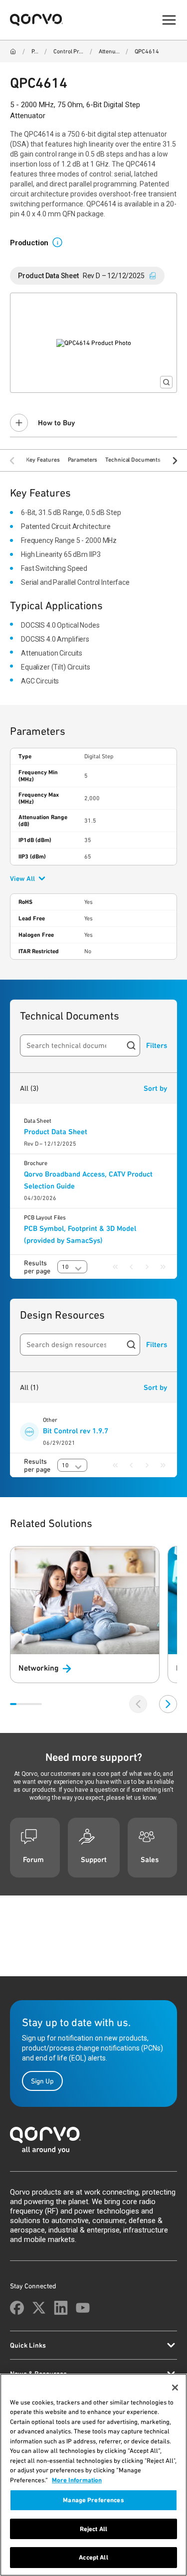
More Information (77, 2480)
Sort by (155, 1088)
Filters (157, 1045)
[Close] (175, 2388)
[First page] (115, 1267)
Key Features (43, 460)
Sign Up (42, 2081)
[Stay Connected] (17, 2308)
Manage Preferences (93, 2500)
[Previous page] (131, 1267)
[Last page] (163, 1267)
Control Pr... (68, 51)
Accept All (93, 2557)
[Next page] (147, 1267)
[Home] (13, 51)
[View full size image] (166, 382)
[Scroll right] (175, 461)
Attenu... (109, 51)
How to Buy (56, 423)
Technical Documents (133, 460)
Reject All (93, 2529)
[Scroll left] (12, 461)
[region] (93, 2475)
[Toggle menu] (169, 20)
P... (35, 51)
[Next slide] (168, 1704)
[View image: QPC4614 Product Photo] (93, 343)
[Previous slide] (138, 1704)
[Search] (131, 1045)
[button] (61, 242)
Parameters (83, 460)
